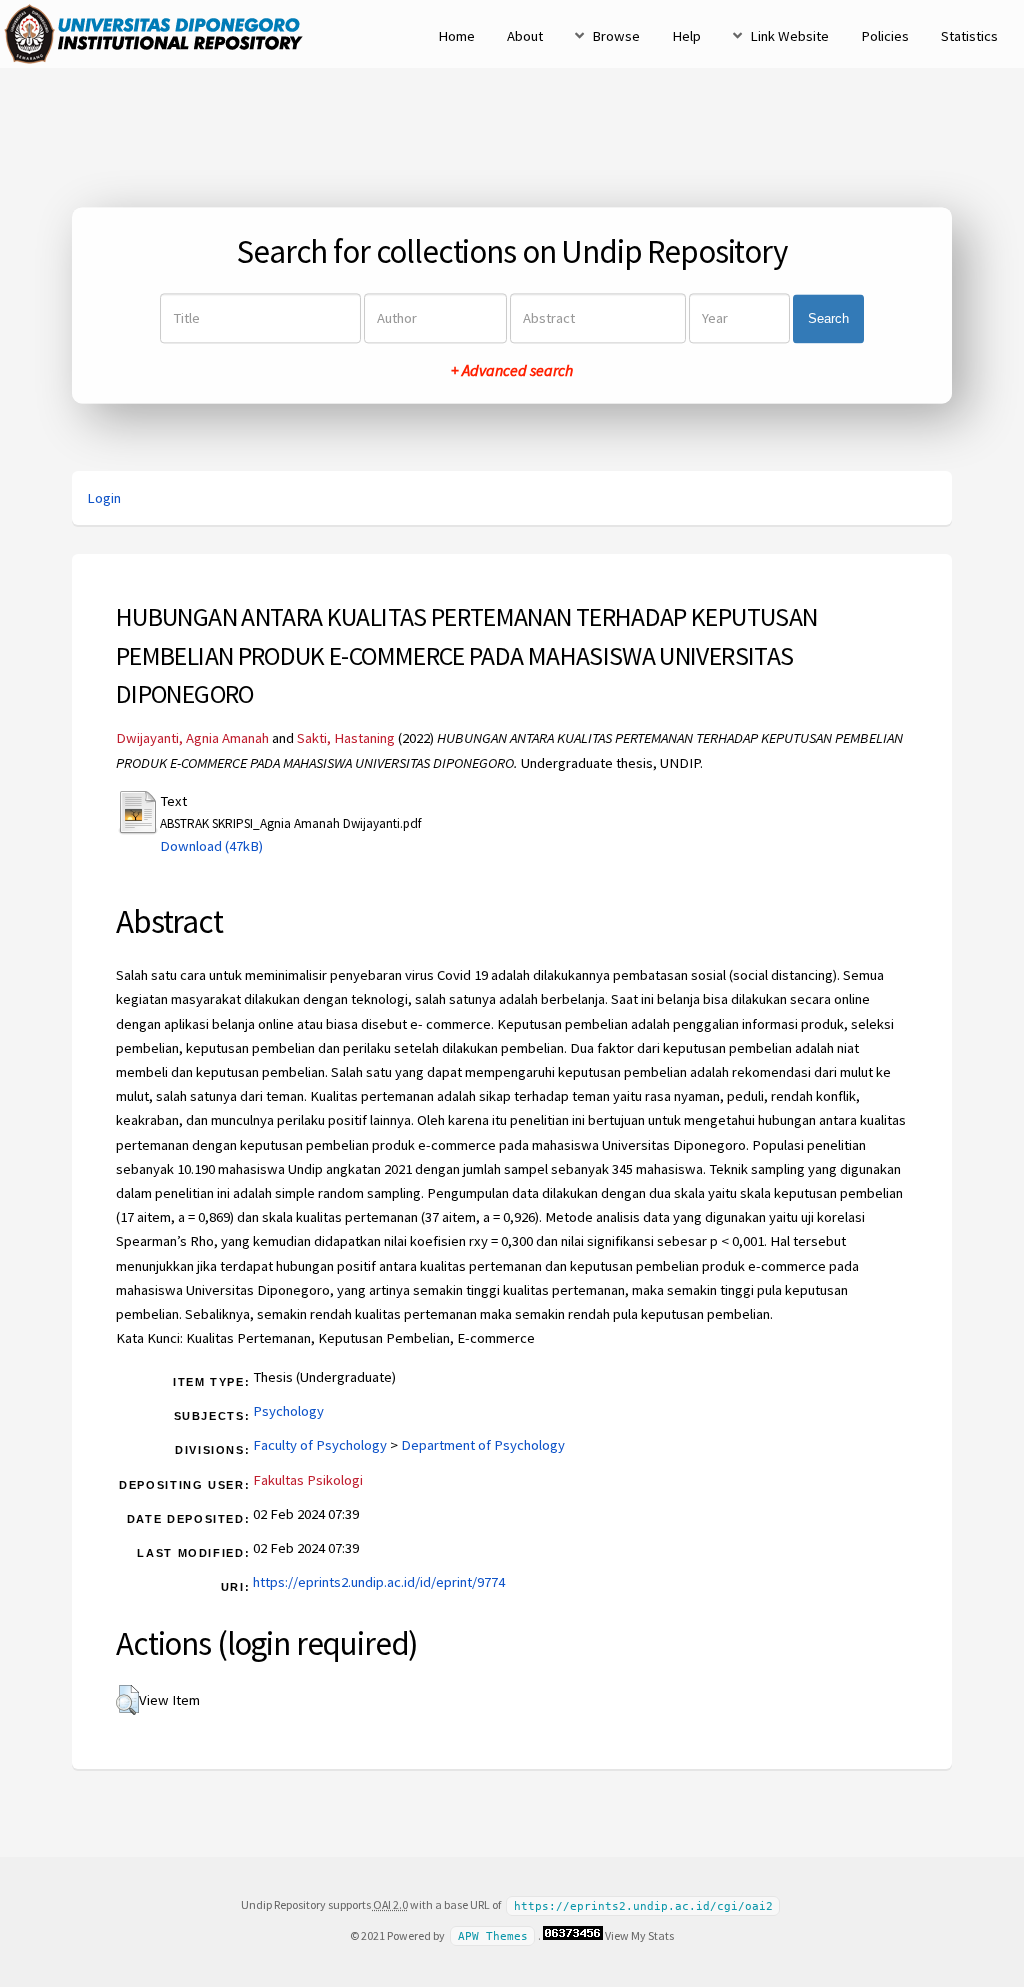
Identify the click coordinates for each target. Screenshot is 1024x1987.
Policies (885, 36)
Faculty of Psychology (320, 1445)
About (525, 36)
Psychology (288, 1411)
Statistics (969, 36)
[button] (127, 1700)
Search (828, 318)
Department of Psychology (483, 1445)
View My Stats (639, 1935)
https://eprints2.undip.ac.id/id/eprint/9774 (379, 1582)
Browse (616, 36)
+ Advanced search (512, 371)
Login (104, 498)
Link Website (789, 36)
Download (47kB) (211, 846)
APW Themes (493, 1936)
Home (456, 36)
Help (686, 36)
